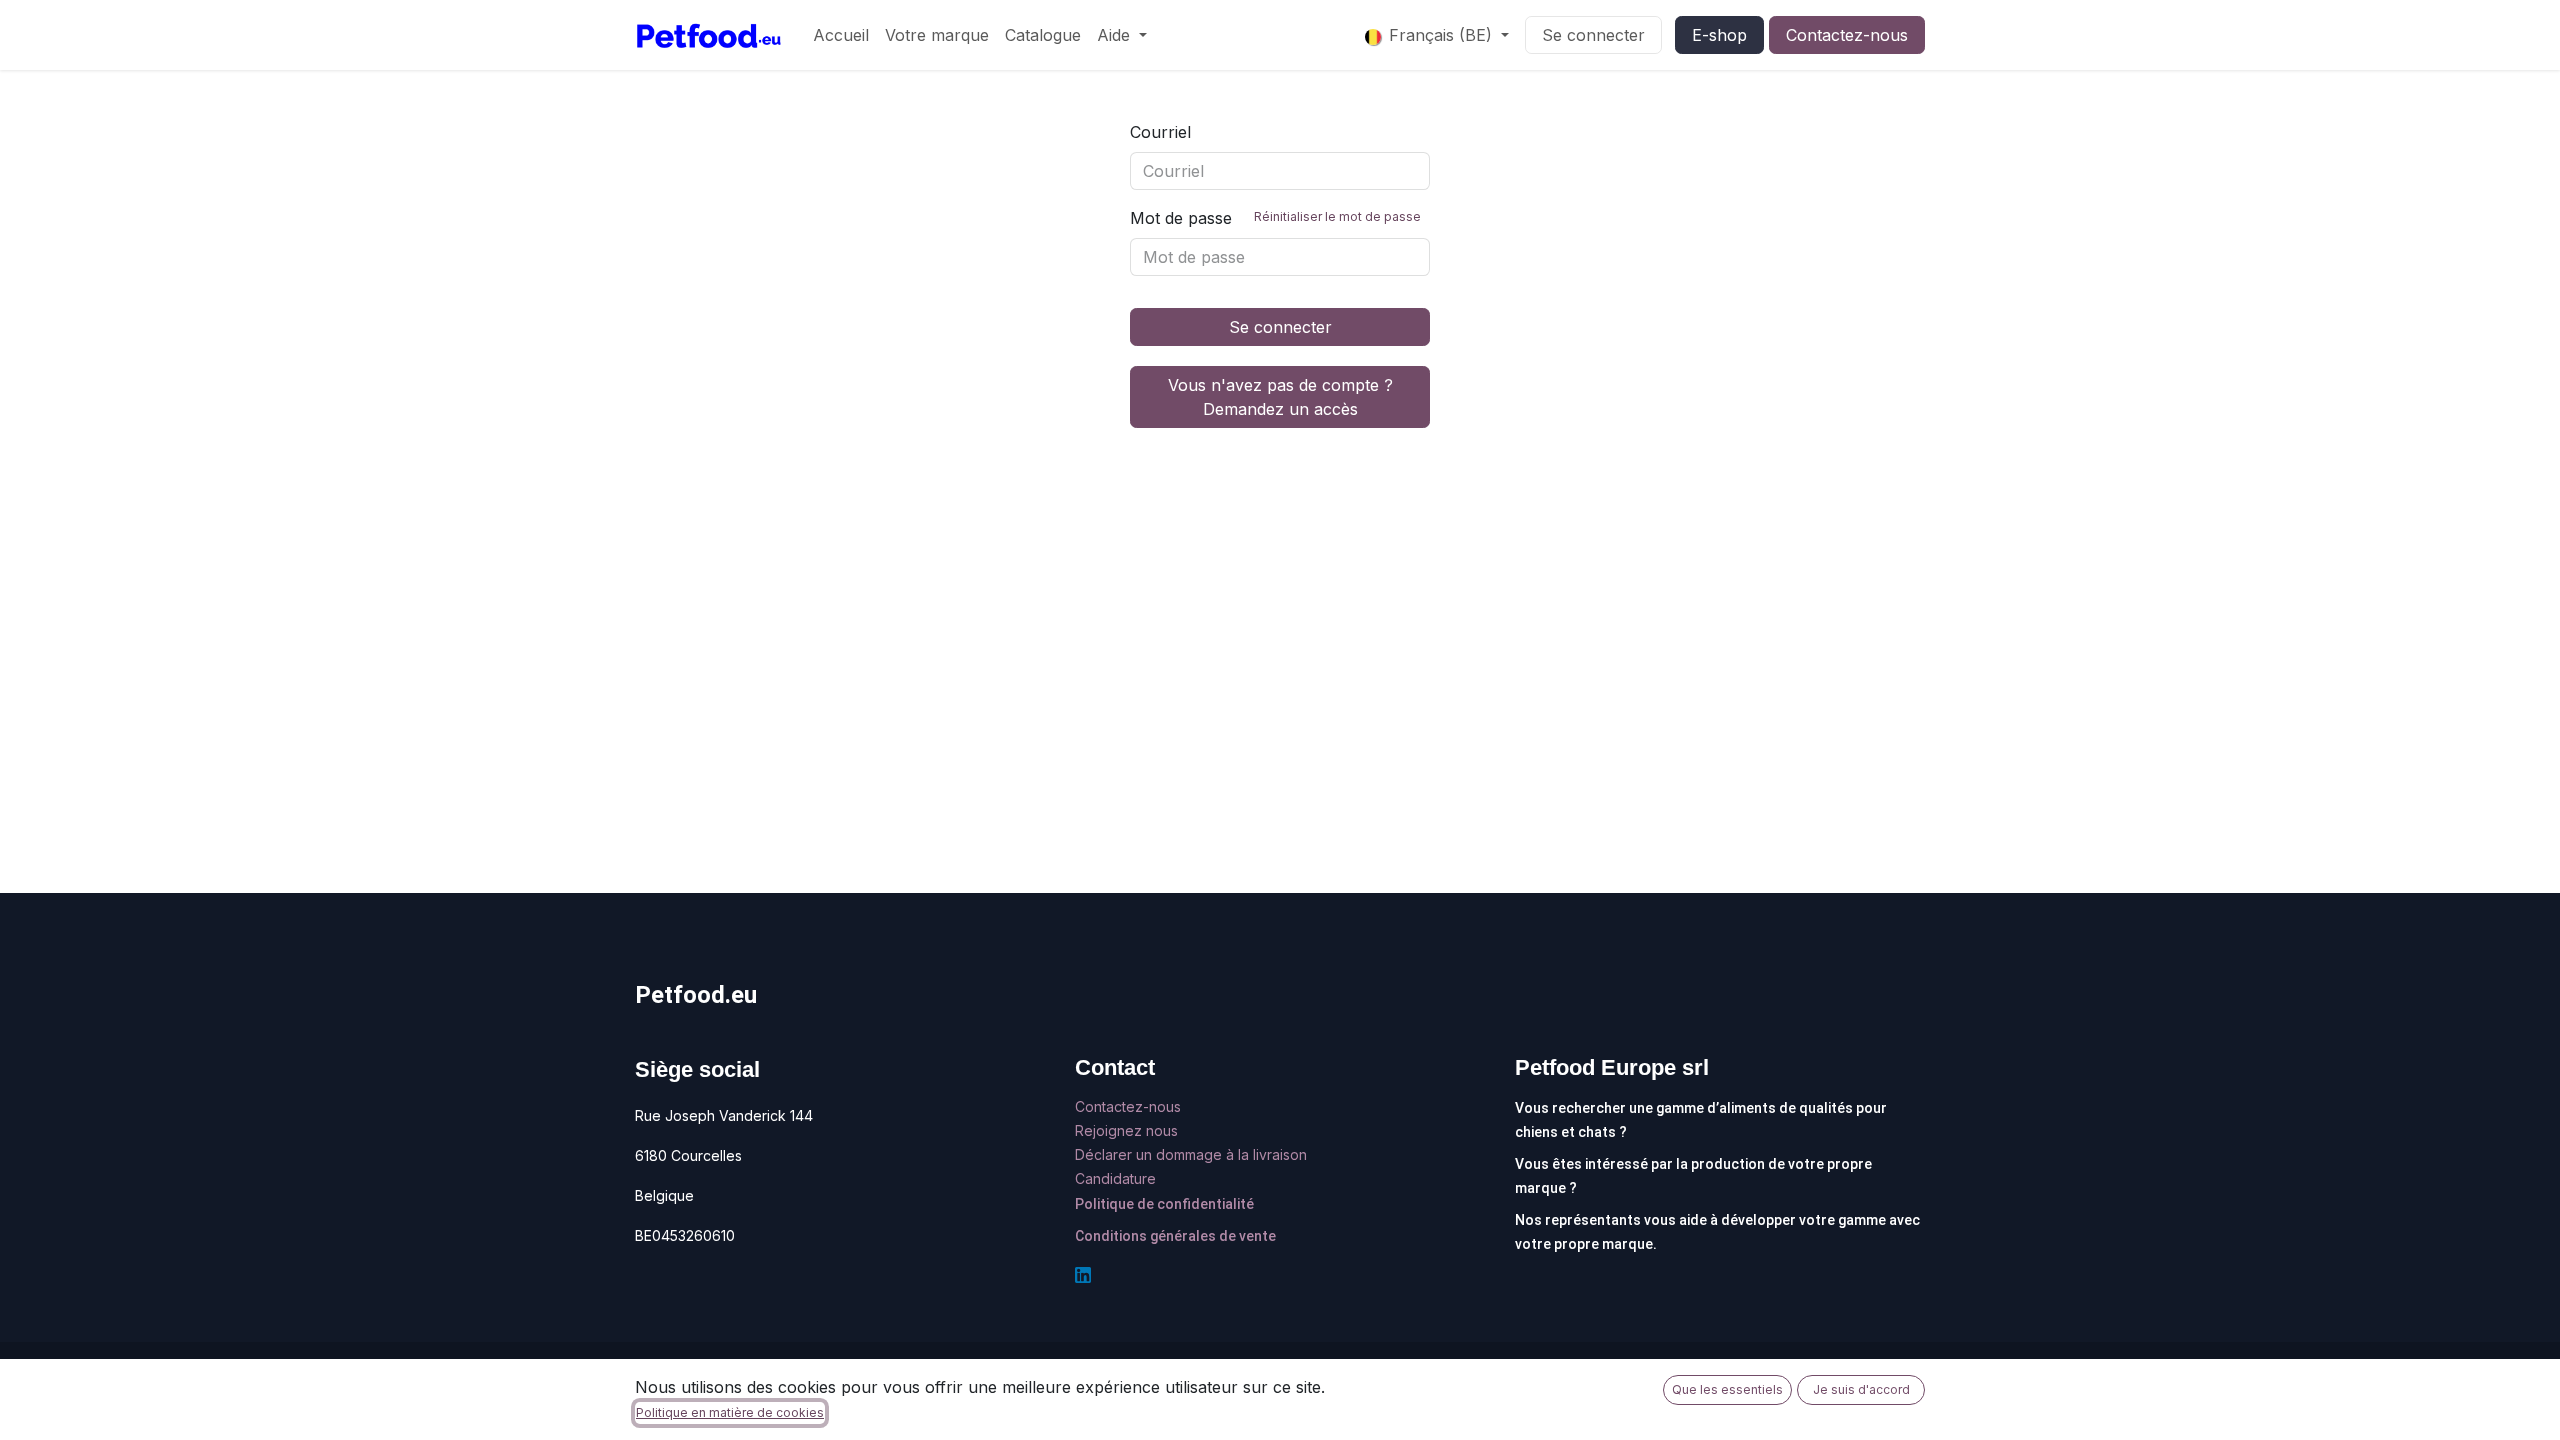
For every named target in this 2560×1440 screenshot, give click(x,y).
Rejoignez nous (1128, 1130)
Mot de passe (1275, 218)
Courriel (1160, 132)
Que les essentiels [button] (1727, 1389)
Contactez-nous (1847, 35)
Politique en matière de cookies (730, 1412)
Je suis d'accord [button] (1861, 1389)
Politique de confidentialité (1164, 1204)
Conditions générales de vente (1175, 1236)
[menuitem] (841, 35)
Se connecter (1593, 35)
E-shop (1719, 35)
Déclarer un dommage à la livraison (1191, 1154)
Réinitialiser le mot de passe (1337, 216)
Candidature (1115, 1178)
